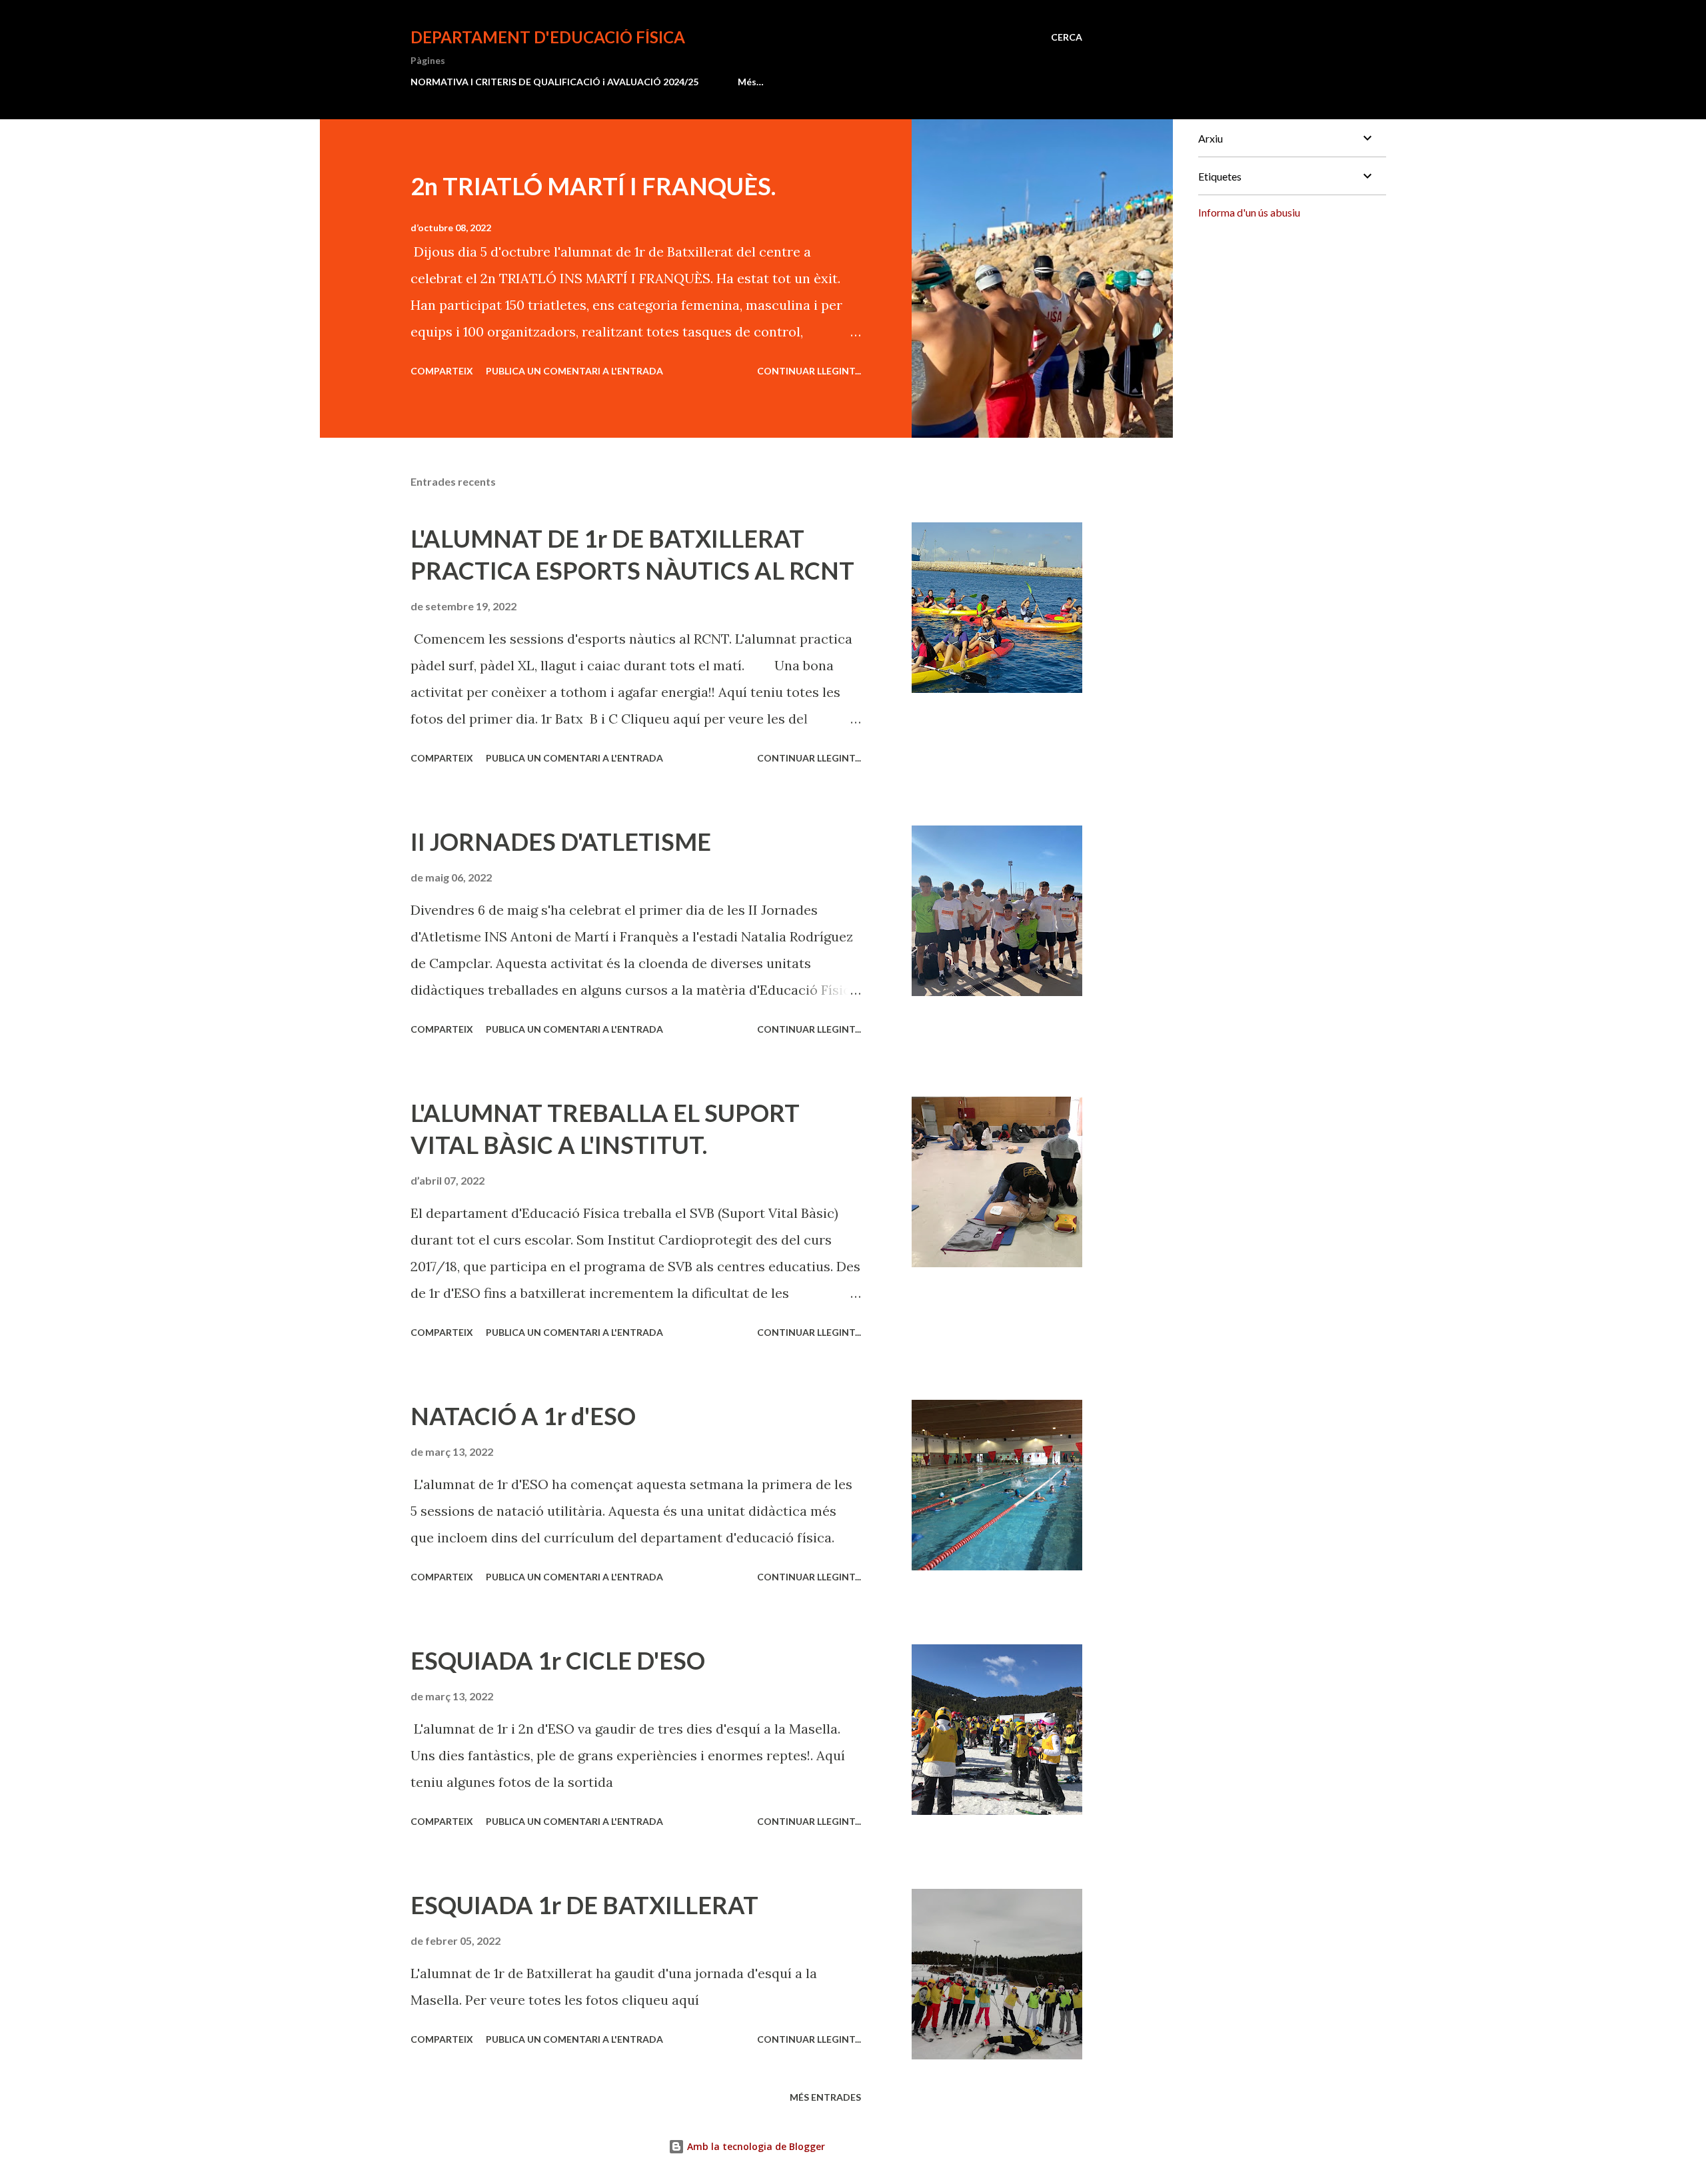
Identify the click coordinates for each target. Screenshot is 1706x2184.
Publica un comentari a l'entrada (574, 371)
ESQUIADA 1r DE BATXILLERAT (584, 1905)
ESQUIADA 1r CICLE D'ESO (558, 1660)
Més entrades (825, 2097)
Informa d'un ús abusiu (1249, 212)
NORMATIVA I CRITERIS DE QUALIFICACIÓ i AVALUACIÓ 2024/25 (554, 82)
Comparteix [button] (442, 371)
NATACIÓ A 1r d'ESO (523, 1416)
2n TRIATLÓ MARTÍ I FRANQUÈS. (593, 186)
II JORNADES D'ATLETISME (561, 841)
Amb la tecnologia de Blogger (755, 2146)
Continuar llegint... (809, 371)
